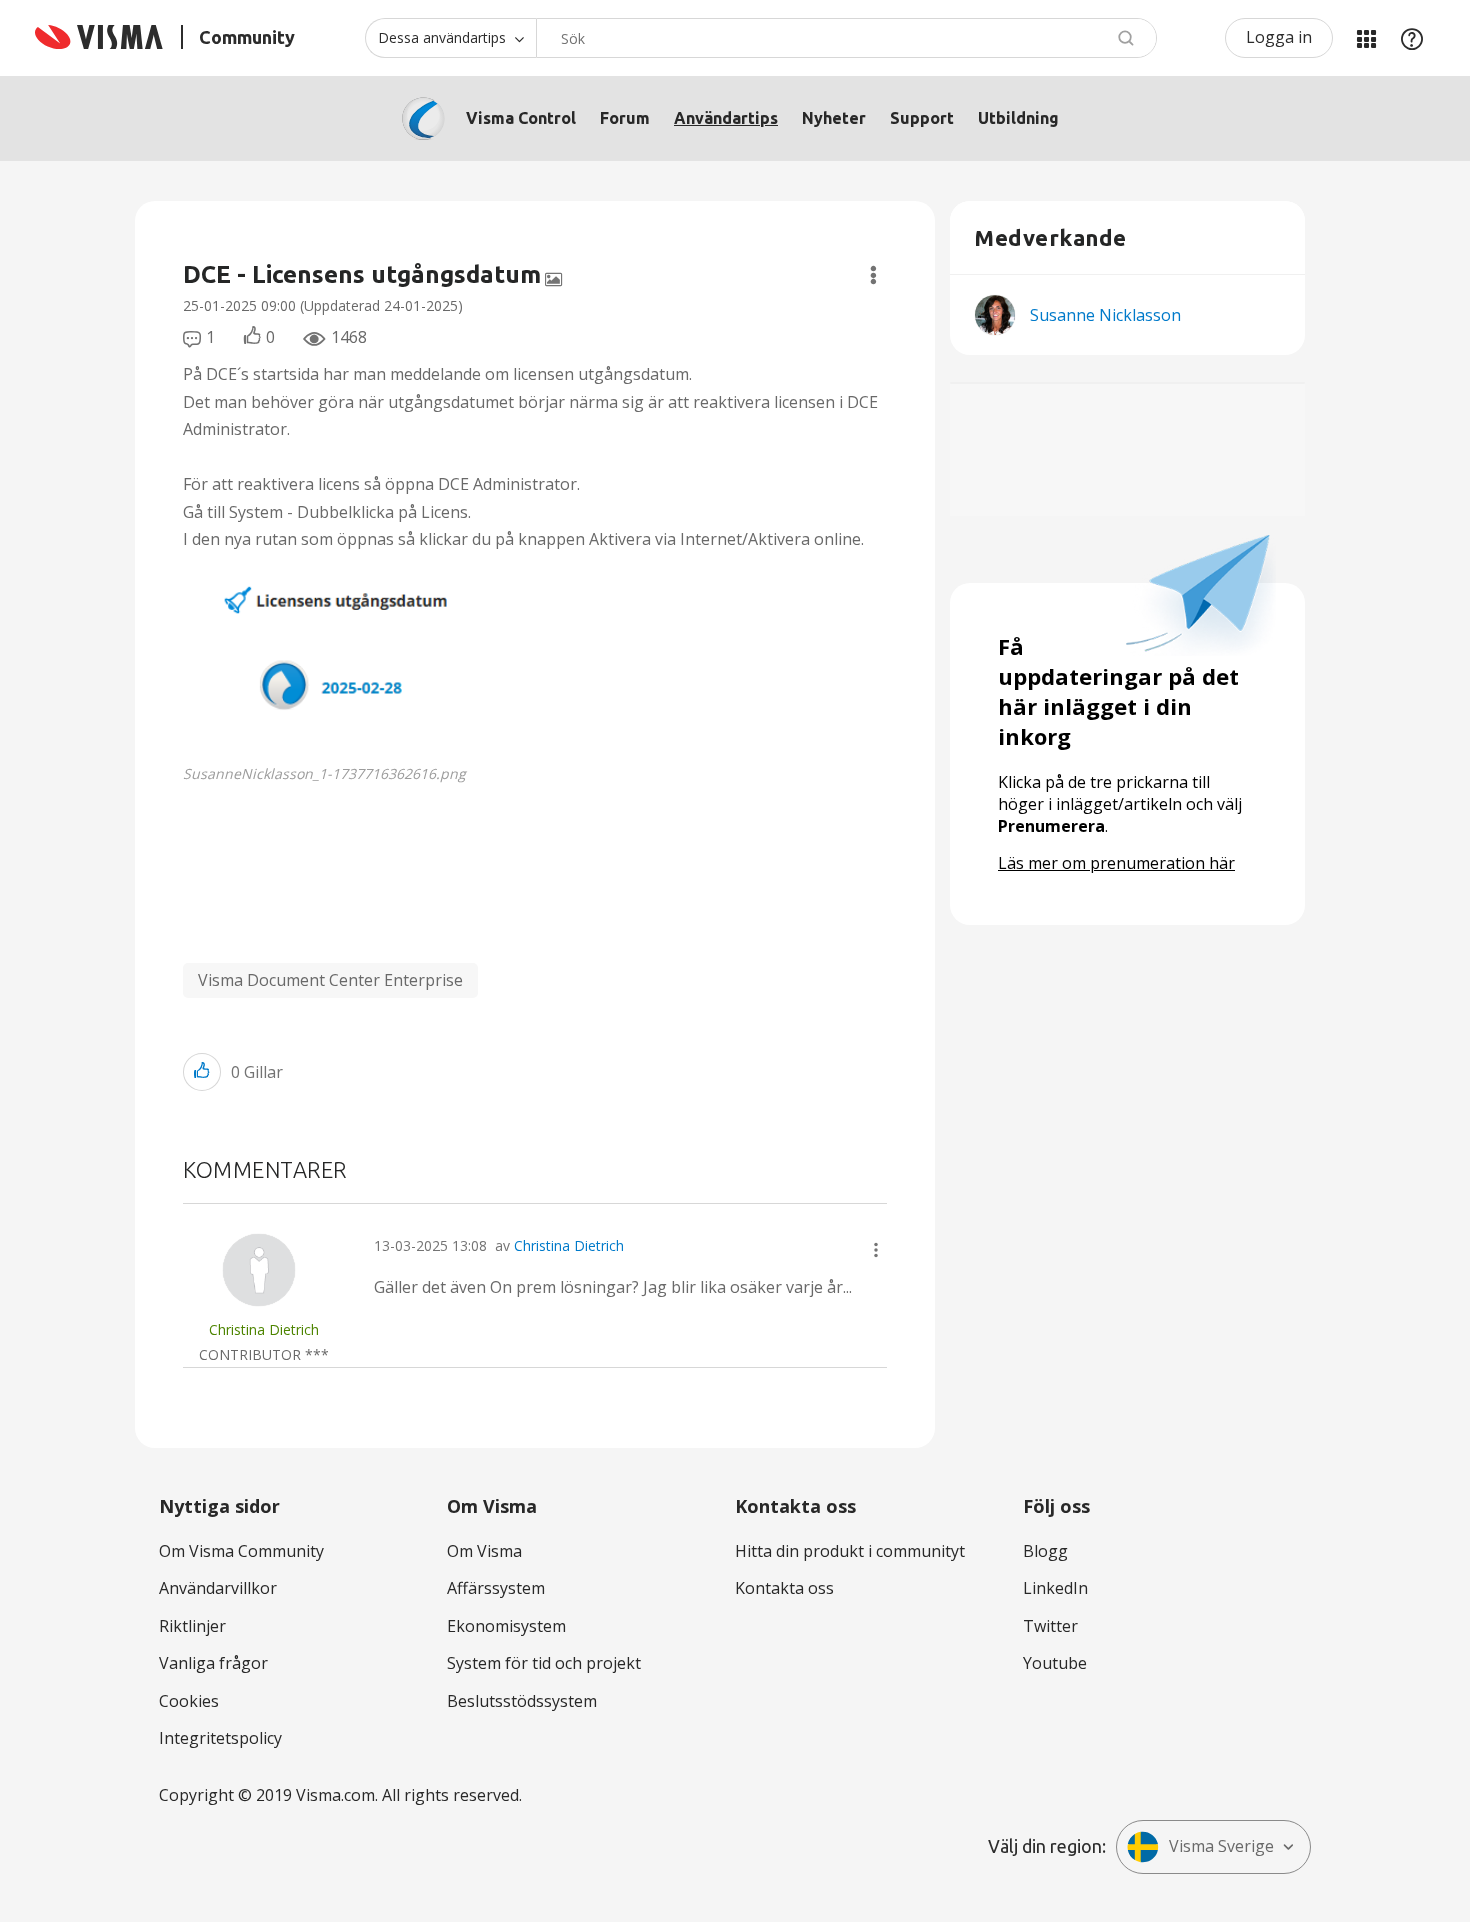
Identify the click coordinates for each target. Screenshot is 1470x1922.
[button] (361, 652)
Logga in (1279, 37)
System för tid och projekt (544, 1663)
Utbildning (1018, 118)
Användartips (726, 118)
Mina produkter (1366, 38)
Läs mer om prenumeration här (1116, 863)
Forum (625, 118)
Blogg (1045, 1551)
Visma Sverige (1221, 1846)
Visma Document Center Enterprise (330, 980)
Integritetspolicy (220, 1738)
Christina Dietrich (569, 1245)
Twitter (1050, 1626)
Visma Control (521, 118)
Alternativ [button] (873, 275)
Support (922, 118)
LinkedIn (1055, 1588)
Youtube (1055, 1663)
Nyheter (834, 118)
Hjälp (1412, 38)
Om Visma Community (241, 1551)
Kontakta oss (784, 1588)
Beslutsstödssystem (522, 1701)
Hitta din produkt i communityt (850, 1551)
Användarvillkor (218, 1588)
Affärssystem (496, 1588)
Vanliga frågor (213, 1663)
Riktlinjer (192, 1626)
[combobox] (846, 38)
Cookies (189, 1701)
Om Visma (484, 1551)
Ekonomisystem (506, 1626)
